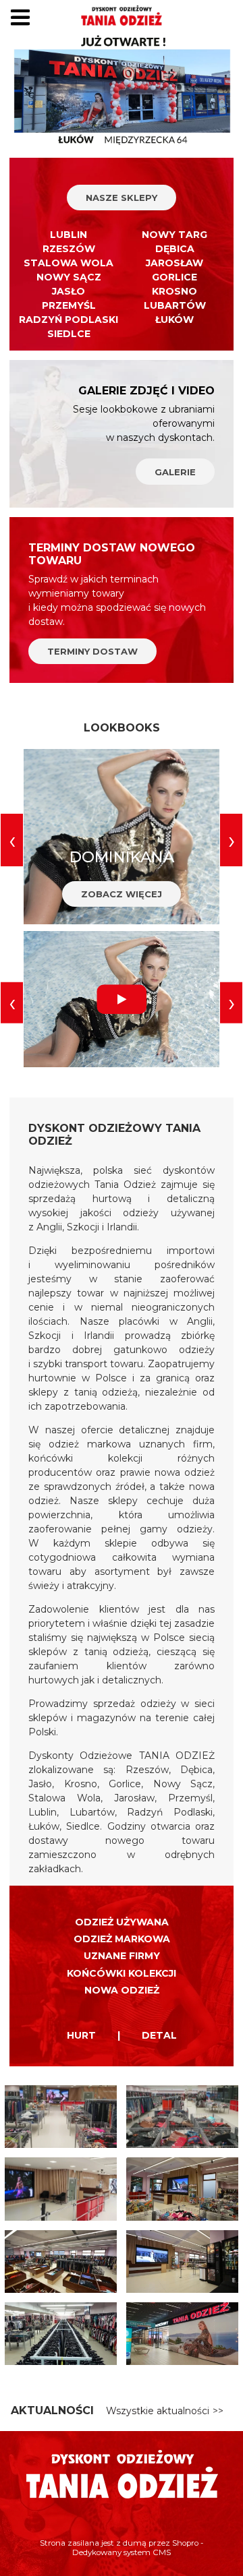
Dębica (175, 249)
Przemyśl (69, 305)
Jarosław (174, 263)
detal (159, 2035)
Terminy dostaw (92, 651)
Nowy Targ (174, 235)
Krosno (174, 291)
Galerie (175, 472)
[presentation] (12, 840)
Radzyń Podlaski (69, 320)
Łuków (174, 320)
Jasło (69, 291)
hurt (81, 2035)
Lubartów (175, 305)
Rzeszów (69, 249)
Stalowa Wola (69, 263)
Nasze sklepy (122, 198)
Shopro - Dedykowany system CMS (138, 2548)
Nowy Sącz (69, 277)
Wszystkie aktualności (158, 2411)
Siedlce (69, 334)
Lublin (69, 235)
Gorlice (174, 277)
